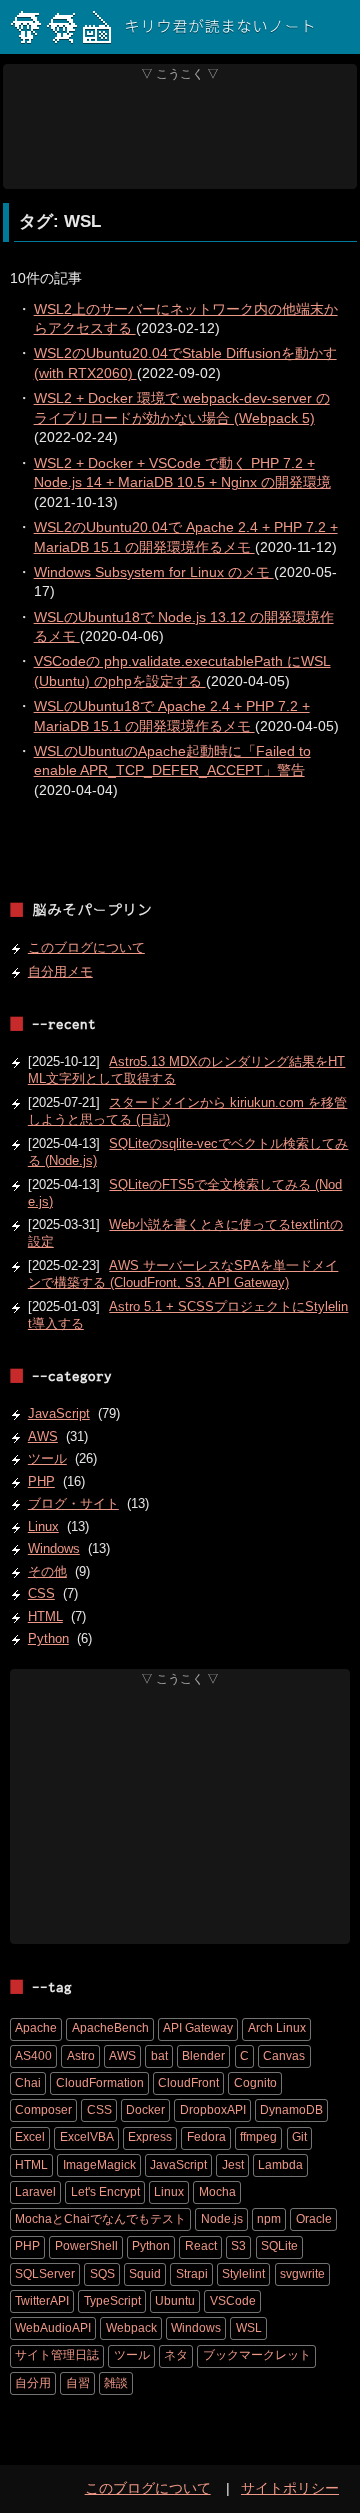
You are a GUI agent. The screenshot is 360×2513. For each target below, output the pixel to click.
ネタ (176, 2355)
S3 (238, 2246)
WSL (249, 2328)
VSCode (233, 2301)
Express (150, 2137)
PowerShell (86, 2246)
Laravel (35, 2192)
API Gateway (198, 2028)
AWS (43, 1436)
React (201, 2246)
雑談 (116, 2383)
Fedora (206, 2137)
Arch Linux (277, 2028)
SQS (102, 2274)
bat (159, 2056)
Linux (43, 1526)
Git (299, 2137)
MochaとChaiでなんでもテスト (100, 2219)
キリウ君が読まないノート (220, 27)
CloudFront (188, 2083)
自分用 (33, 2383)
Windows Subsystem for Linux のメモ (154, 572)
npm (269, 2219)
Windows (54, 1548)
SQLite (279, 2246)
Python (48, 1638)
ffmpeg (258, 2137)
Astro (81, 2056)
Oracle (314, 2219)
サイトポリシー (290, 2488)
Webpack (131, 2328)
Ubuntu (175, 2301)
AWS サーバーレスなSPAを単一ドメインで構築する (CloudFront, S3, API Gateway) (183, 1274)
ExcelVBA (87, 2137)
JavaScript (59, 1413)
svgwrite (302, 2274)
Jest (233, 2165)
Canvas (284, 2056)
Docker (145, 2110)
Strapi (192, 2274)
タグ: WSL (60, 221)
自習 (78, 2383)
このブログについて (86, 947)
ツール (47, 1458)
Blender (203, 2056)
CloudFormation (100, 2083)
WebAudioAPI (53, 2328)
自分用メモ (60, 971)
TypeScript (112, 2301)
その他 (47, 1571)
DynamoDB (291, 2110)
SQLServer (45, 2274)
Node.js (222, 2219)
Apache (36, 2028)
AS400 (33, 2056)
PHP (41, 1481)
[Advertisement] (180, 135)
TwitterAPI (42, 2301)
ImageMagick (99, 2165)
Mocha (217, 2192)
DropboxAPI (213, 2110)
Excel (30, 2137)
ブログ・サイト (73, 1503)
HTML (45, 1616)
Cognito (255, 2083)
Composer (43, 2110)
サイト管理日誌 (57, 2355)
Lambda (280, 2165)
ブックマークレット (257, 2355)
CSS (41, 1593)
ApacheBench (110, 2028)
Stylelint (243, 2274)
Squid (145, 2274)
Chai (28, 2083)
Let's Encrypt (105, 2192)
